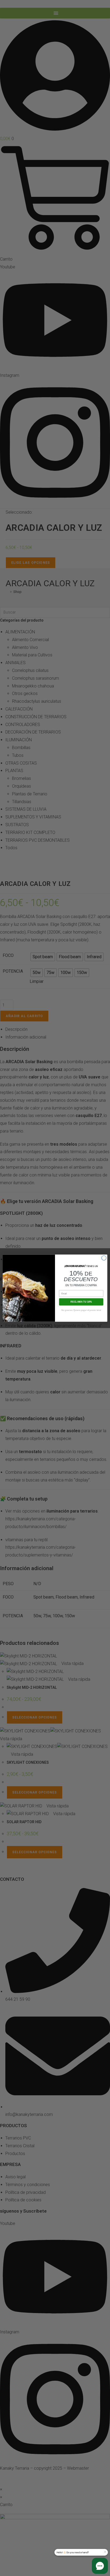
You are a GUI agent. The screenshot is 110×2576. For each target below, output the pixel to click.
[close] (105, 2552)
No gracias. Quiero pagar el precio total (81, 1310)
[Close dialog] (104, 1258)
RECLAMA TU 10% (81, 1302)
